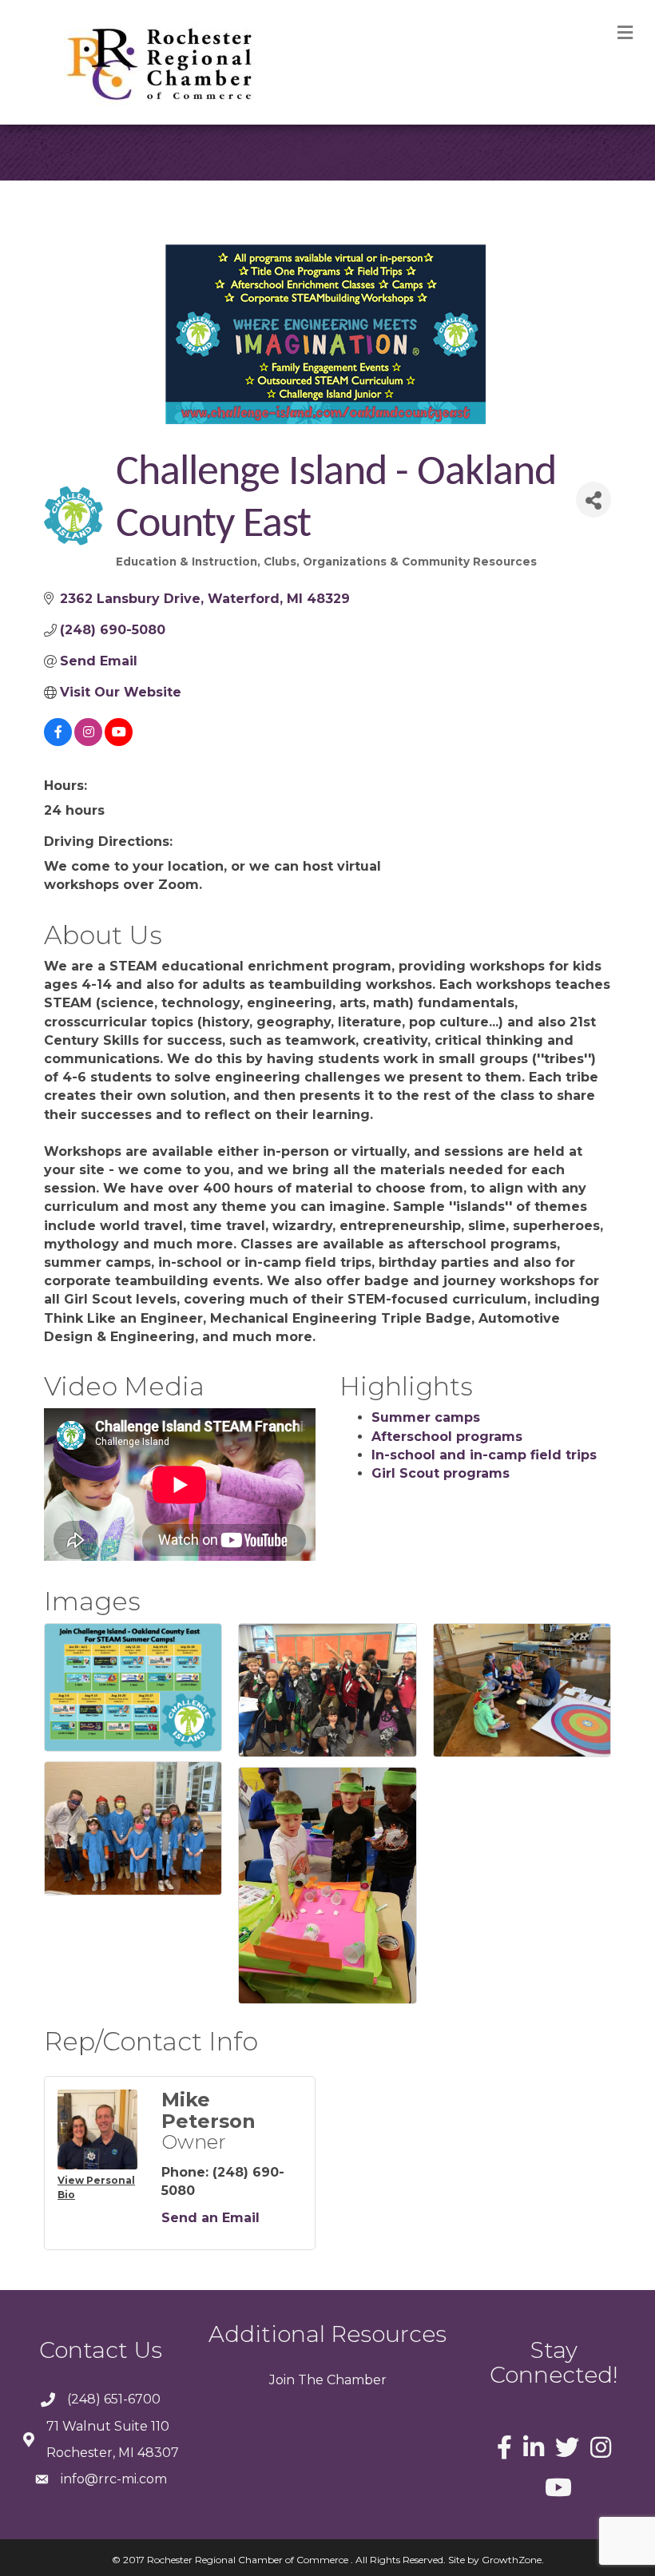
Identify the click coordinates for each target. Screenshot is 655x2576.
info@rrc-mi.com (114, 2479)
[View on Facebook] (58, 742)
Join (282, 2380)
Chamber (355, 2380)
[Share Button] (593, 500)
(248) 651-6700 (114, 2399)
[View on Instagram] (88, 742)
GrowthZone (512, 2560)
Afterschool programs (447, 1437)
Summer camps (426, 1417)
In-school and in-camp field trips (484, 1455)
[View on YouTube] (119, 742)
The (309, 2380)
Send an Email (210, 2218)
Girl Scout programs (441, 1473)
